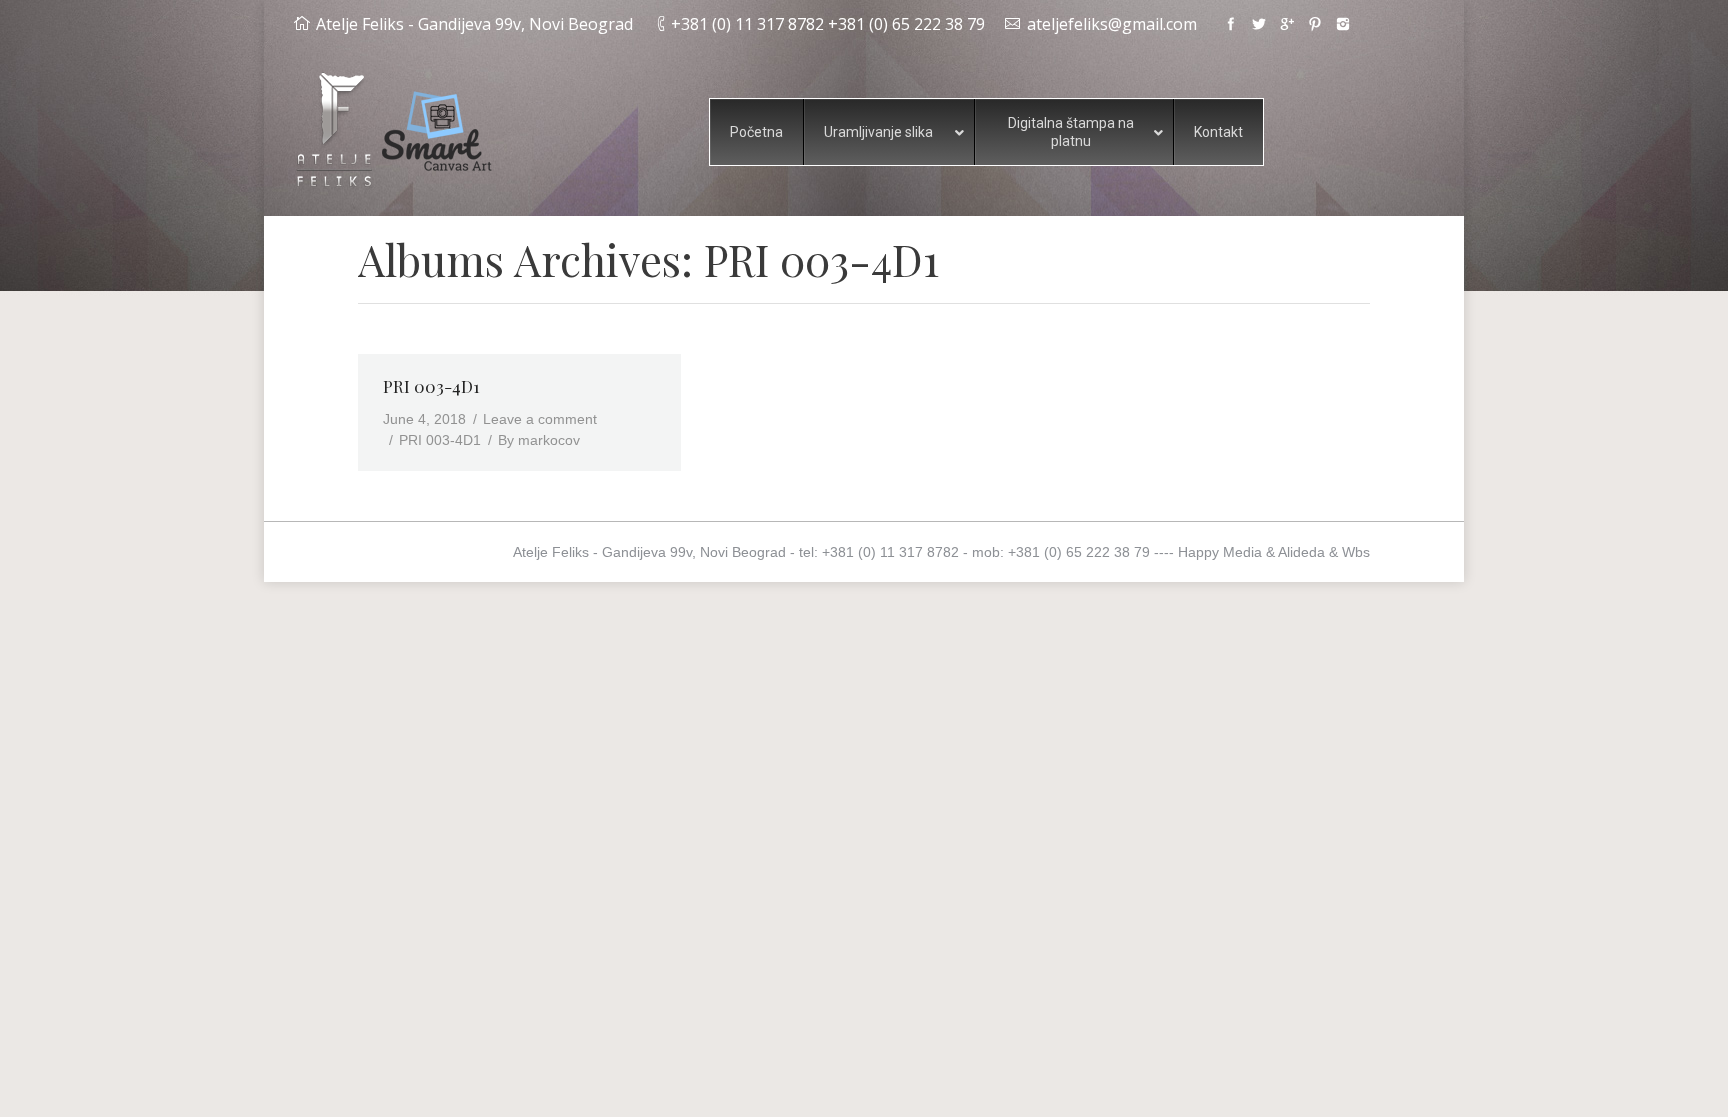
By (539, 440)
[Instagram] (1343, 24)
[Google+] (1287, 24)
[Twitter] (1259, 24)
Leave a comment (540, 419)
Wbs (1356, 552)
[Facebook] (1231, 24)
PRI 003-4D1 (431, 386)
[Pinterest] (1315, 24)
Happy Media (1220, 552)
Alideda (1301, 552)
